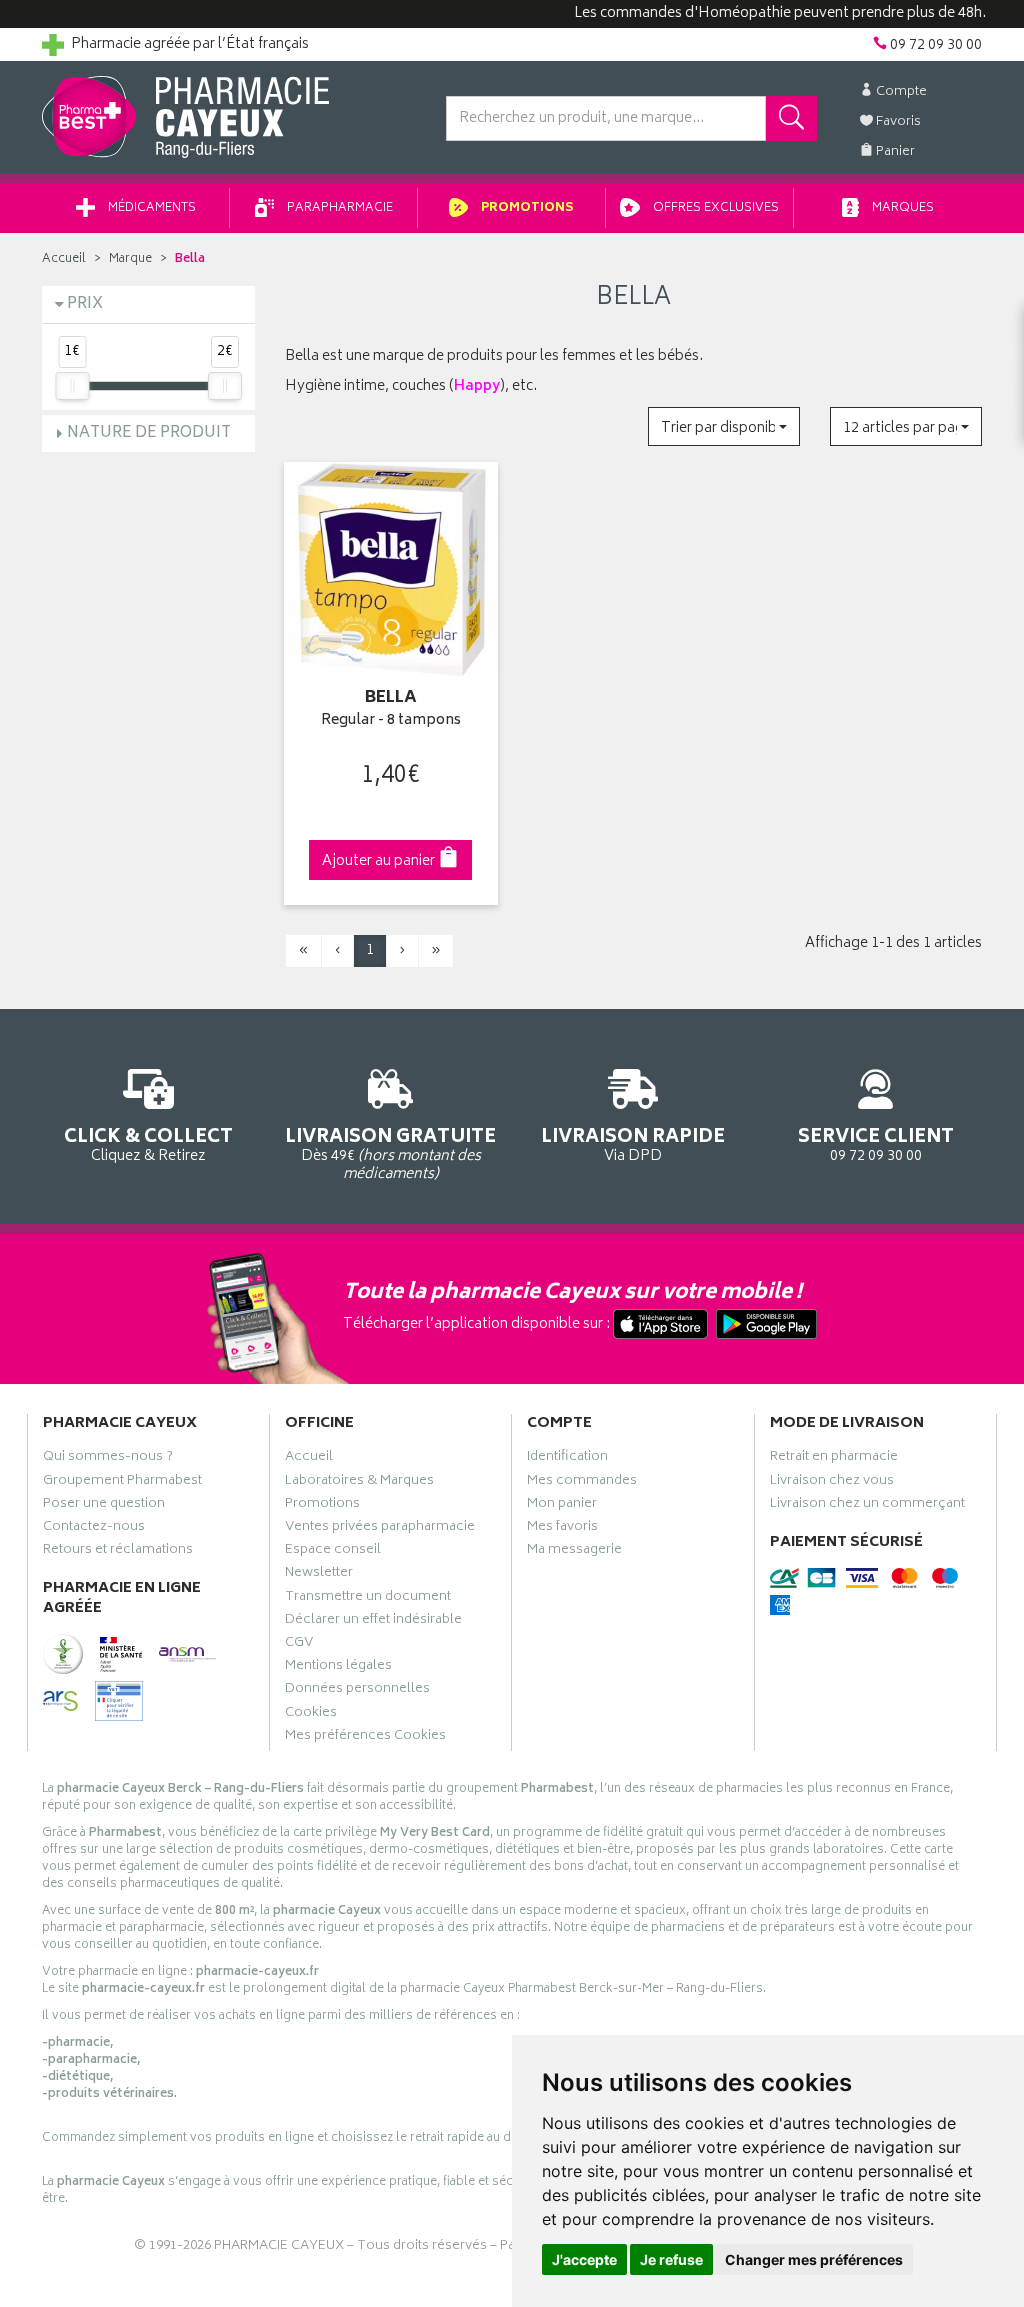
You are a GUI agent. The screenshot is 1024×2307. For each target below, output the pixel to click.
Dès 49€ (390, 1153)
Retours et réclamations (118, 1552)
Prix (85, 304)
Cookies (311, 1715)
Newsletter (319, 1575)
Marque (130, 259)
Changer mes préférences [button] (814, 2259)
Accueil (64, 259)
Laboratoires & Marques (359, 1483)
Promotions (526, 208)
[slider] (72, 386)
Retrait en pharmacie (834, 1459)
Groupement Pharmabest (122, 1483)
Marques (901, 208)
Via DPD (633, 1144)
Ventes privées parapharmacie (380, 1529)
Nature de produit (149, 433)
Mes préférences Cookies (365, 1738)
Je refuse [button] (671, 2259)
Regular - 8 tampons (391, 721)
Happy (477, 386)
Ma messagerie (574, 1552)
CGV (299, 1645)
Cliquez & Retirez (148, 1144)
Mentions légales (338, 1668)
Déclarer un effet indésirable (373, 1622)
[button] (724, 426)
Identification (567, 1459)
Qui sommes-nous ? (108, 1459)
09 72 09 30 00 (876, 1144)
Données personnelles (357, 1691)
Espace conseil (333, 1552)
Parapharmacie (338, 208)
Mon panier (562, 1506)
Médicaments (150, 208)
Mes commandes (582, 1483)
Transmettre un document (368, 1599)
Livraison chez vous (832, 1483)
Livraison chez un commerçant (867, 1506)
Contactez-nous (94, 1529)
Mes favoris (562, 1529)
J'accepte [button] (584, 2259)
